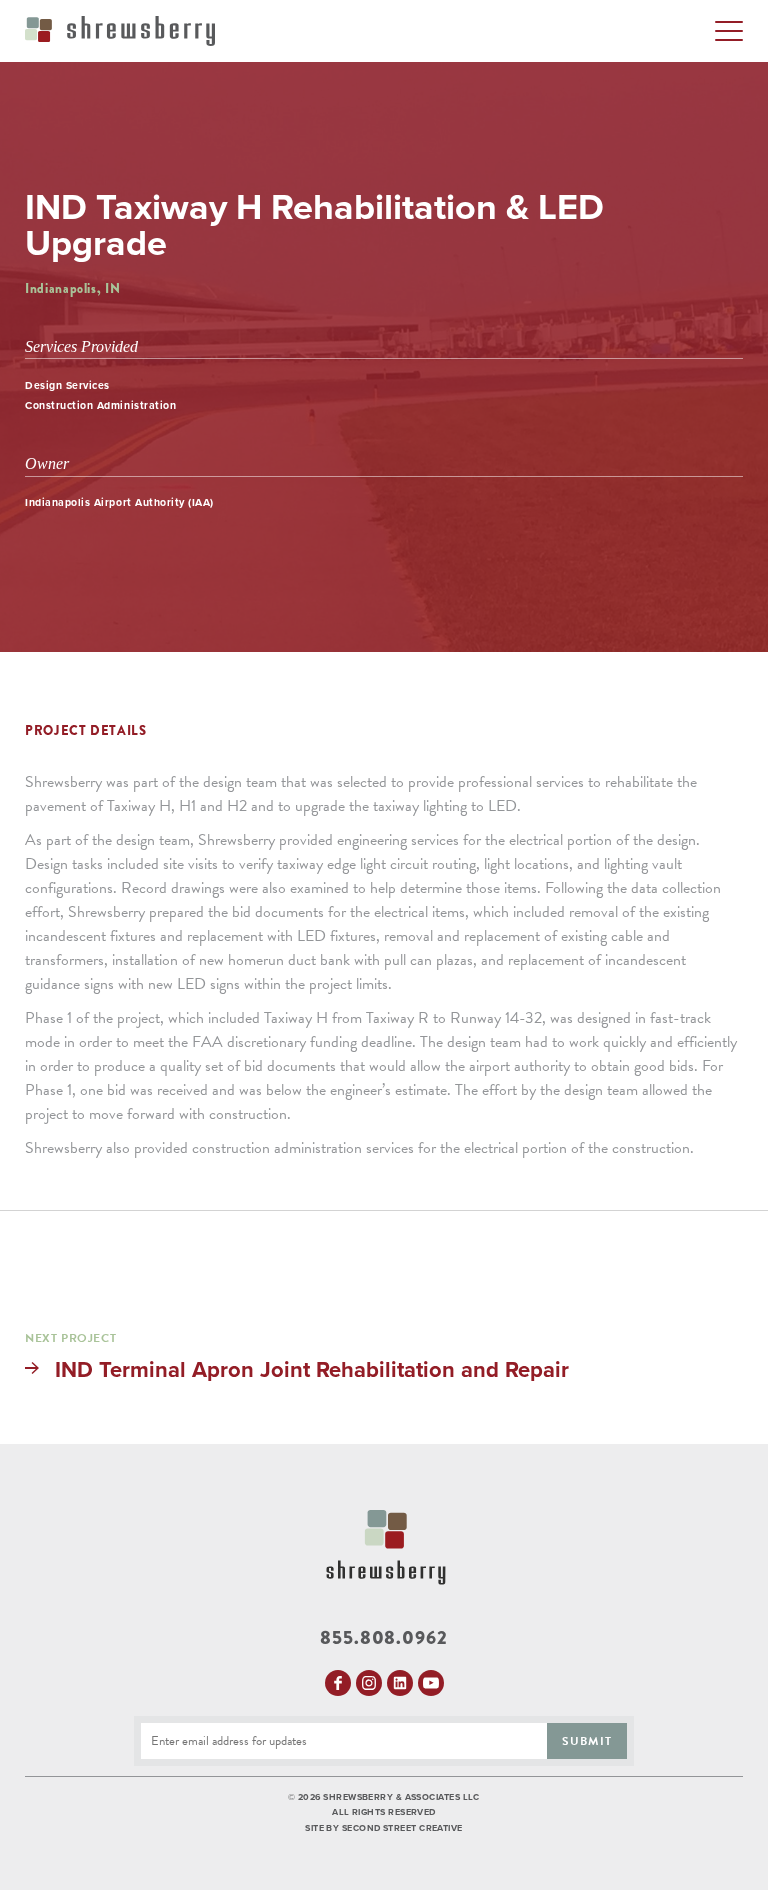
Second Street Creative (402, 1828)
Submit (587, 1741)
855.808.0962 (384, 1638)
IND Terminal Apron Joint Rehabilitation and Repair (312, 1370)
